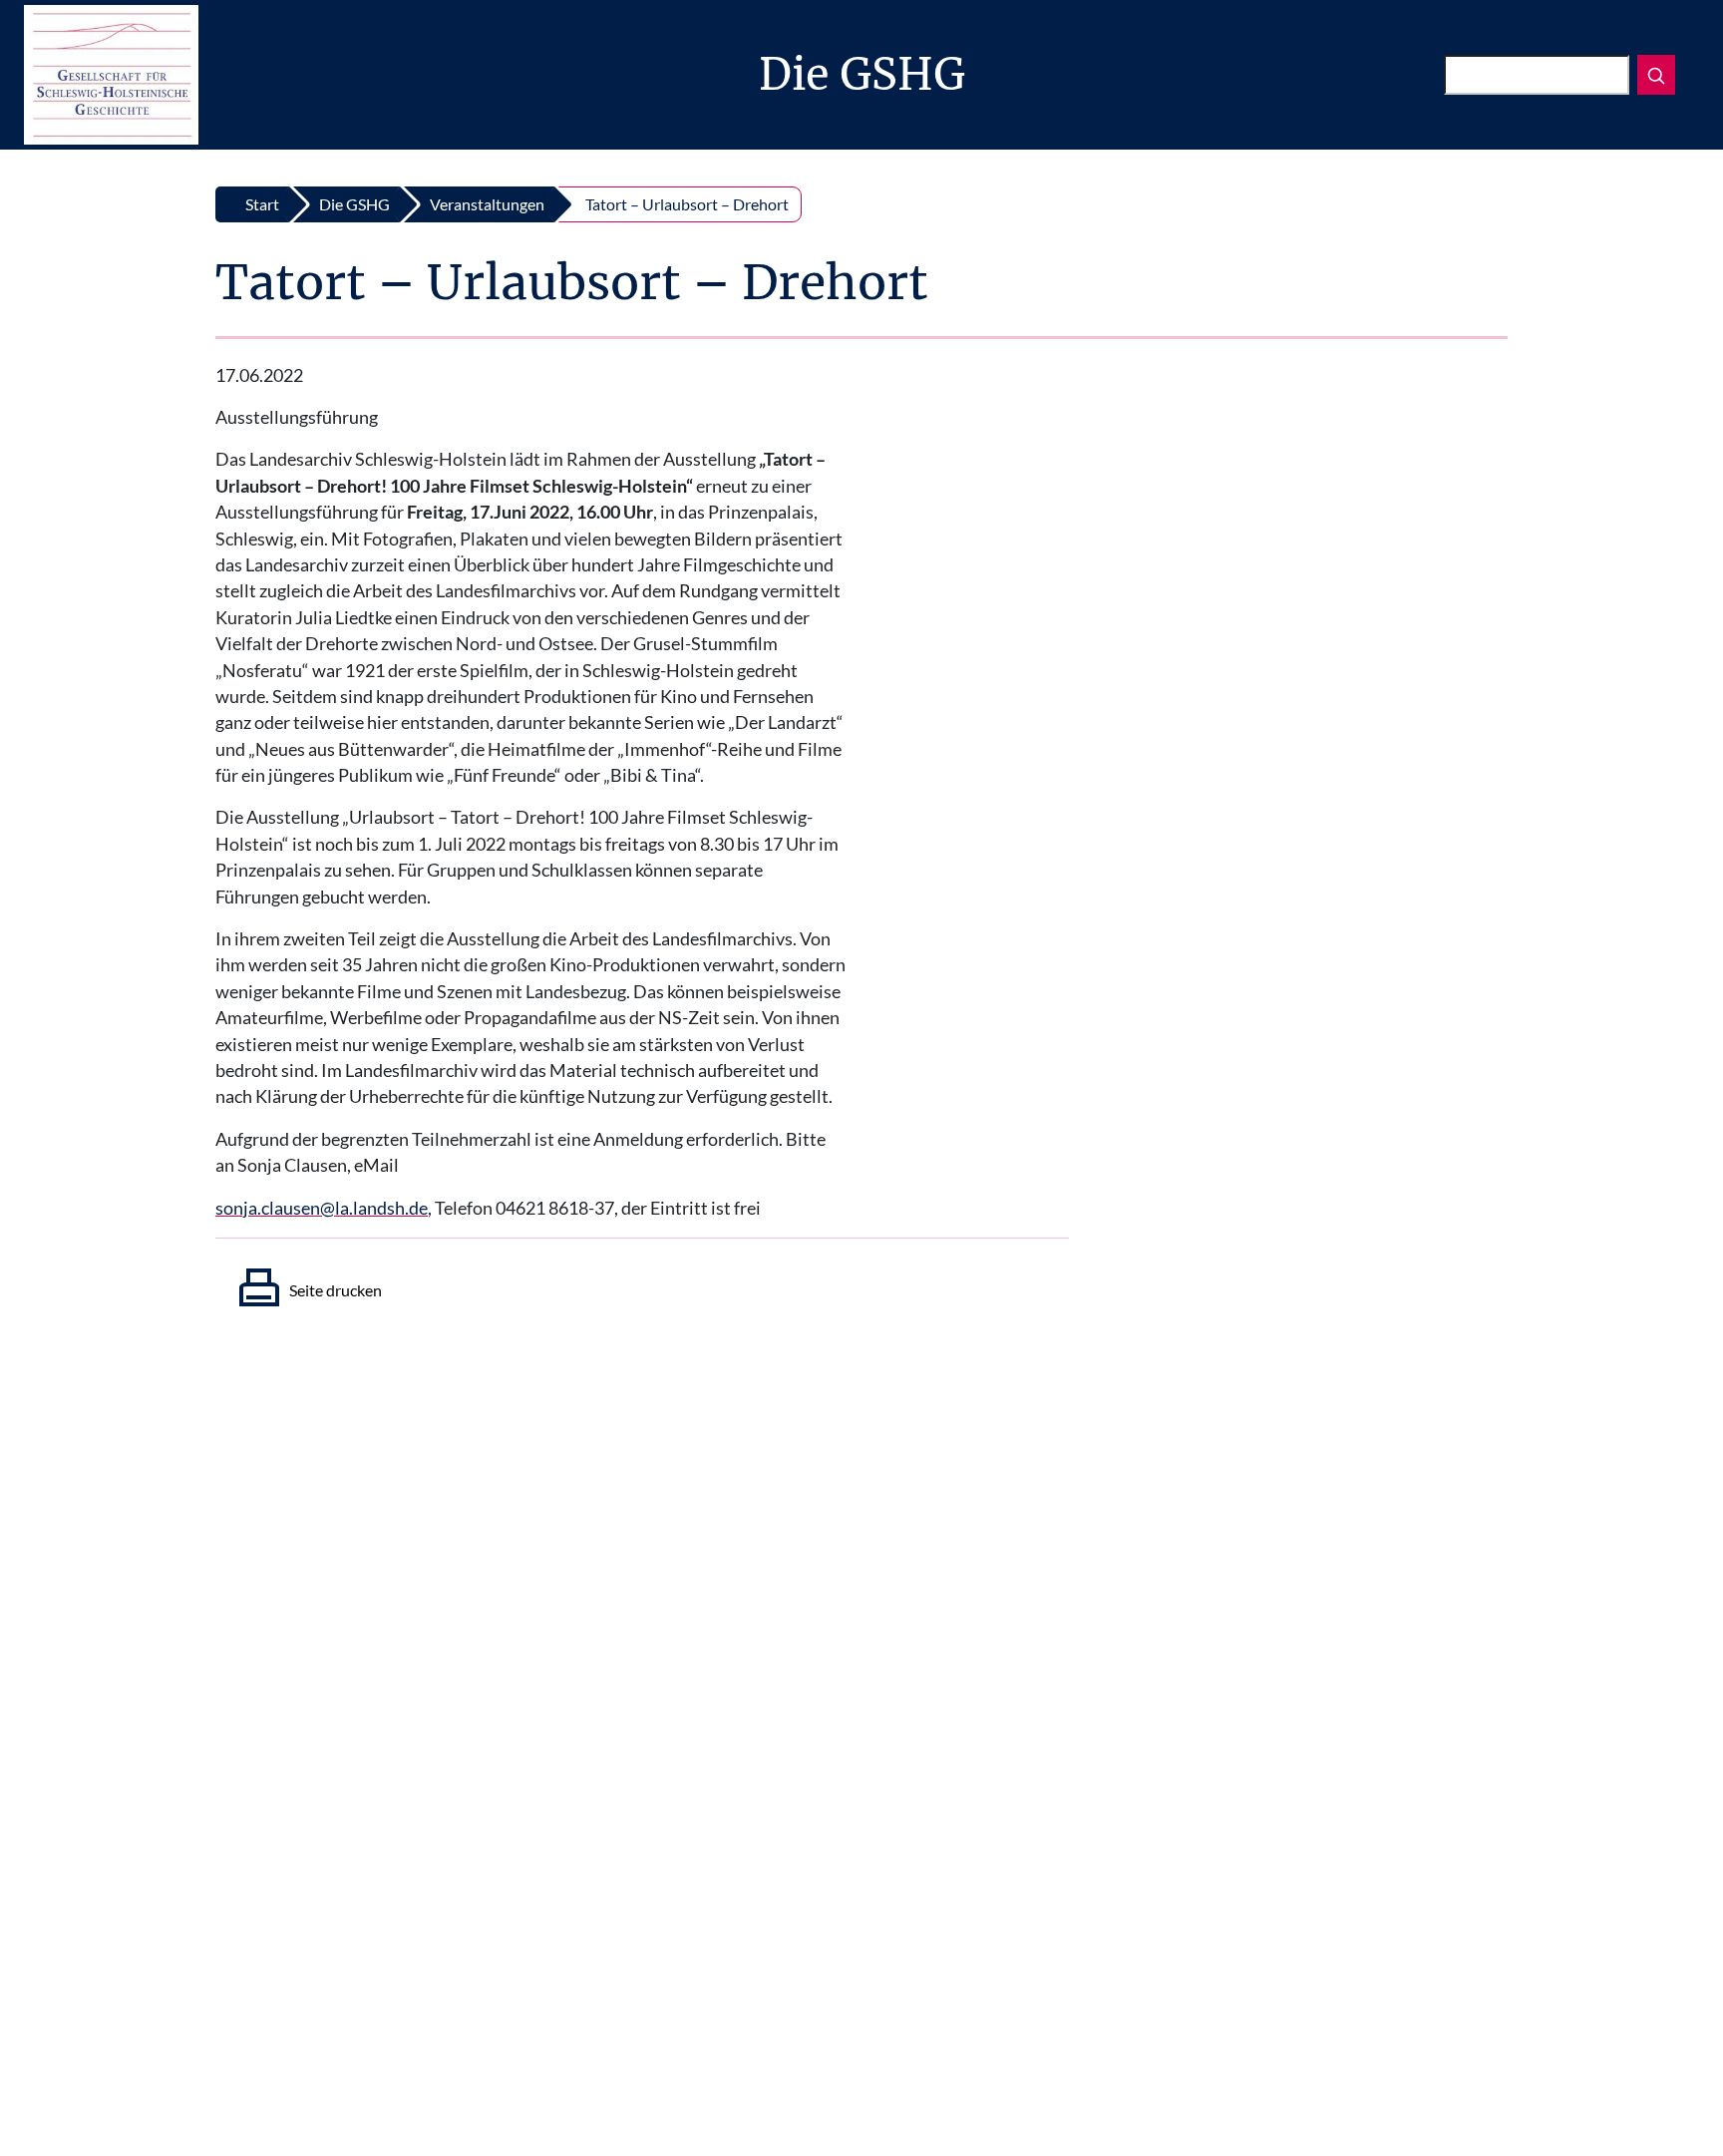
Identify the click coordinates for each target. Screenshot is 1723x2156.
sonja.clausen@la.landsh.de (322, 1208)
